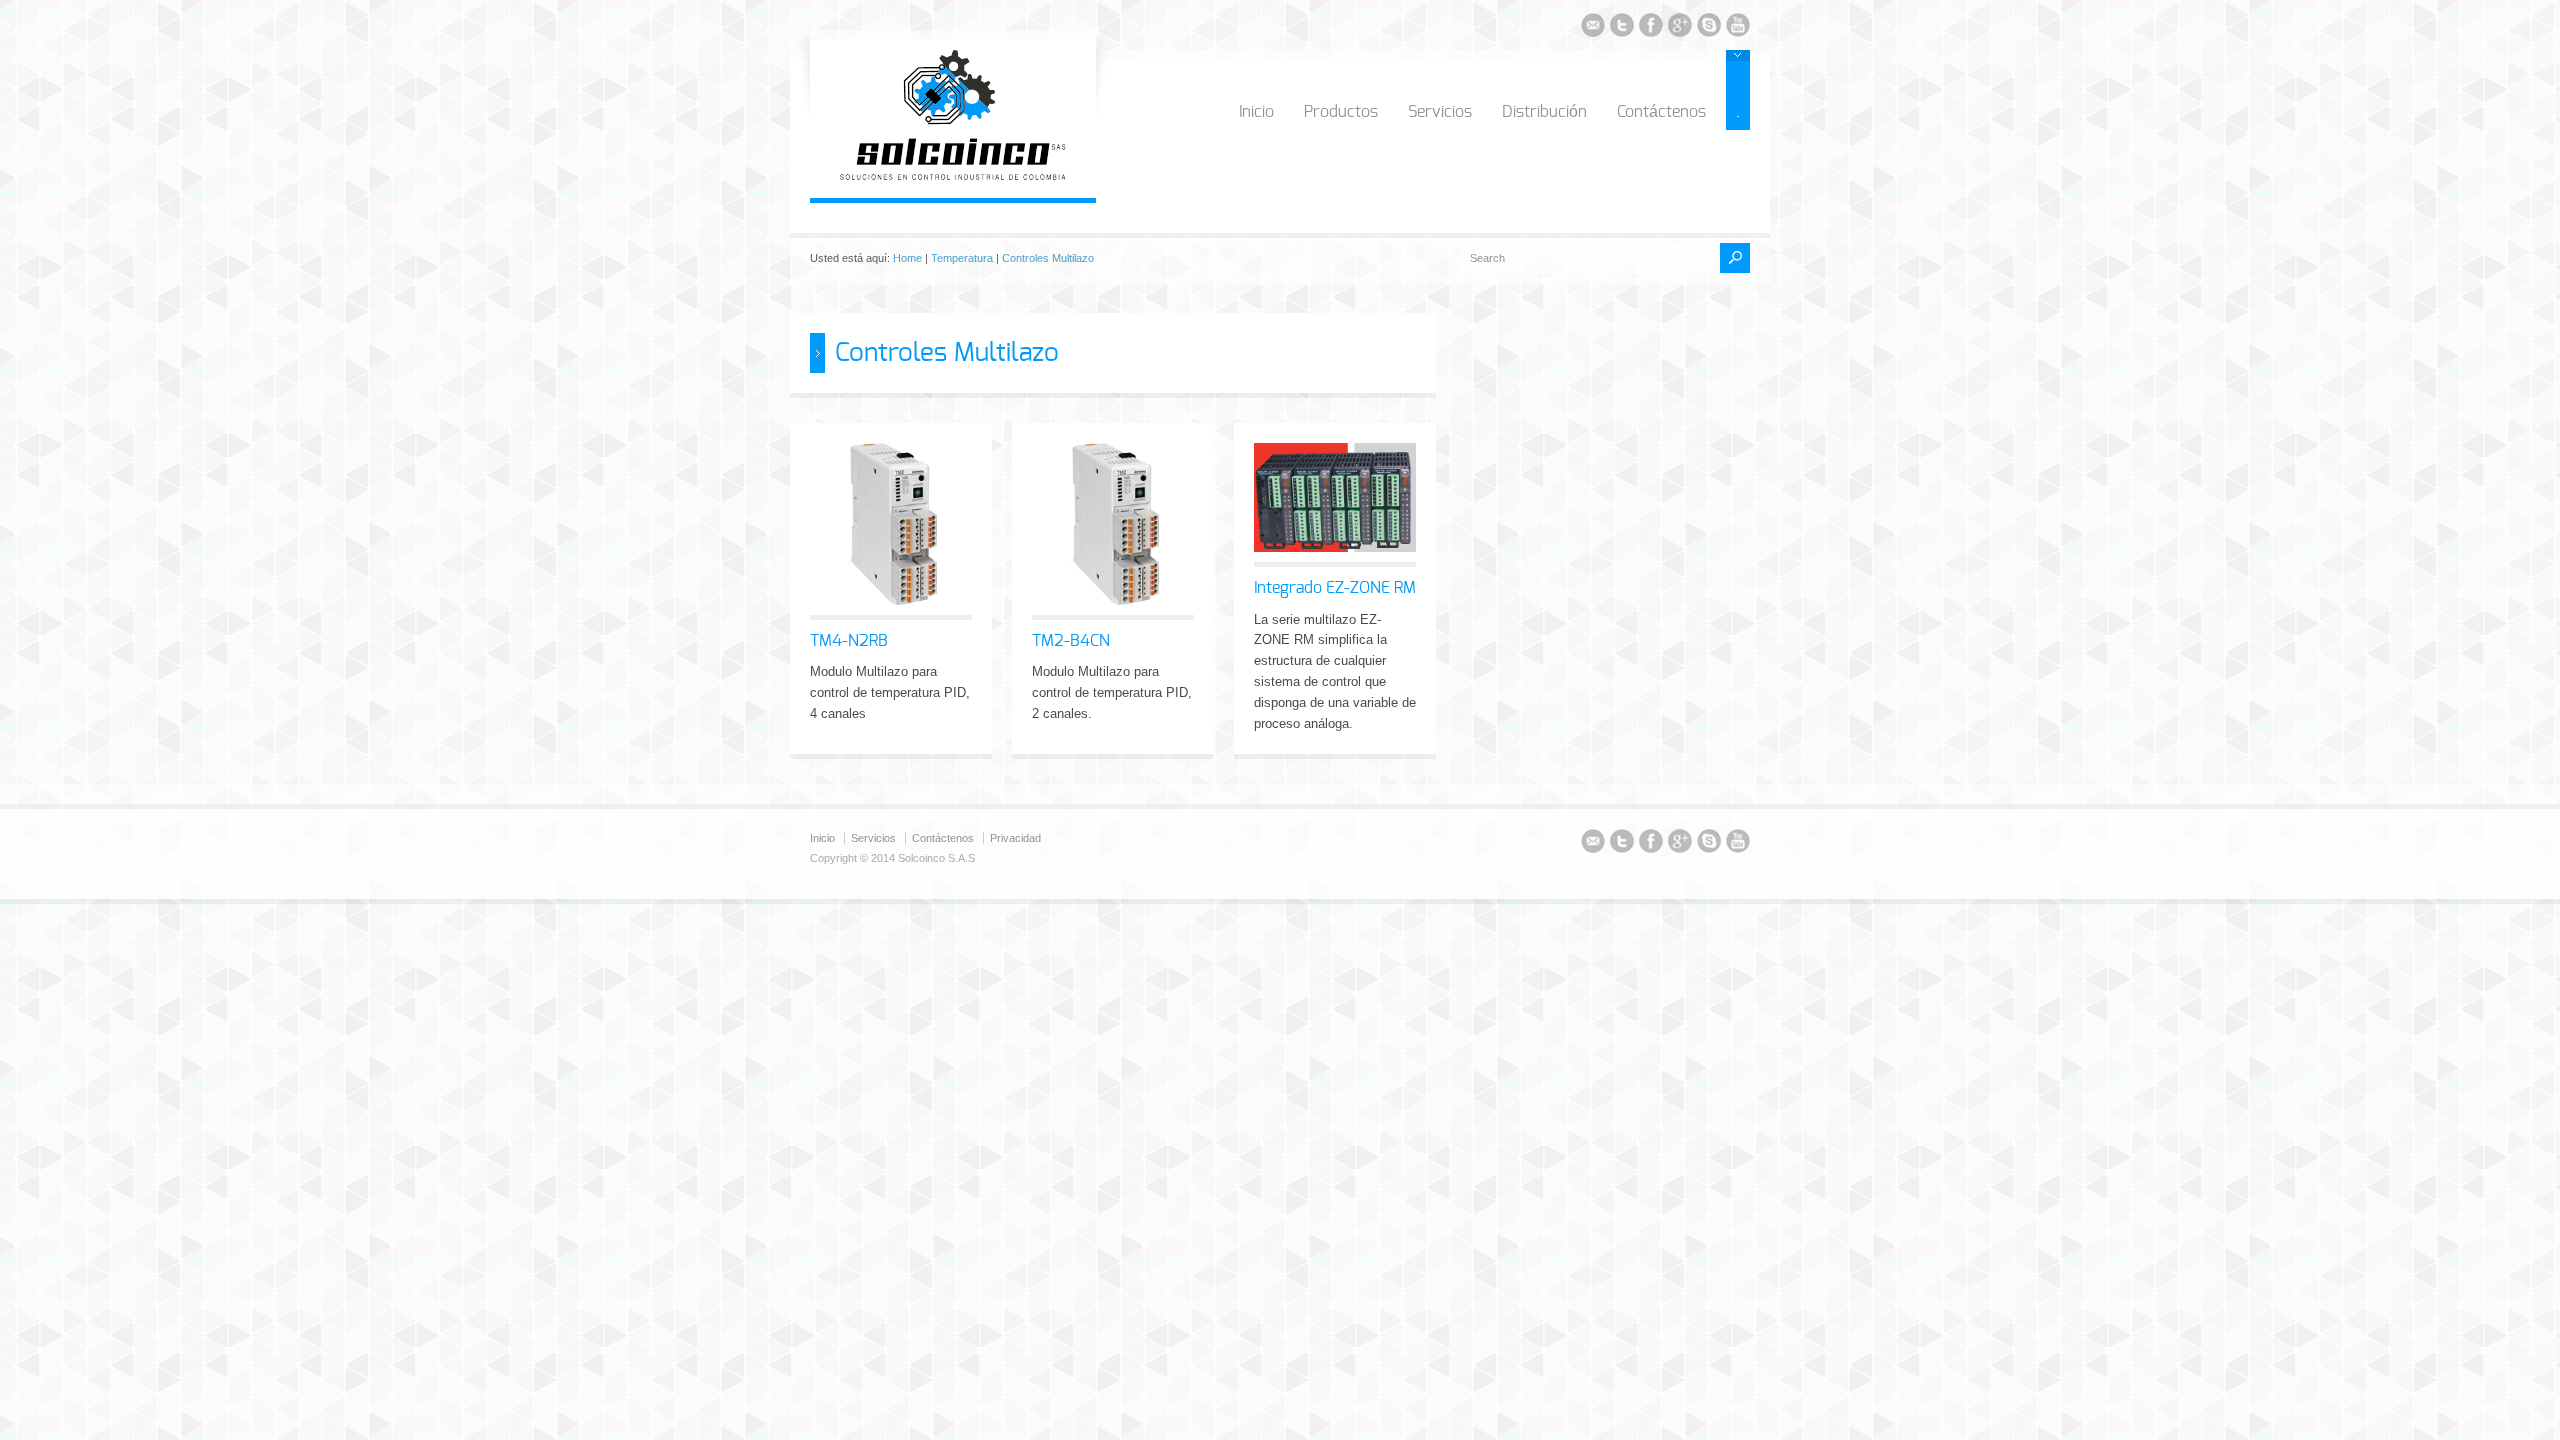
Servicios (1440, 112)
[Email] (1593, 28)
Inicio (1256, 112)
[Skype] (1709, 28)
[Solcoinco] (953, 176)
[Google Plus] (1680, 28)
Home (907, 258)
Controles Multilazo (1048, 258)
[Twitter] (1622, 28)
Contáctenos (1661, 112)
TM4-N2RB (849, 641)
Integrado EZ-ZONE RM (1335, 588)
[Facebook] (1651, 28)
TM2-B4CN (1071, 641)
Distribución (1544, 112)
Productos (1341, 112)
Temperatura (962, 258)
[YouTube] (1738, 28)
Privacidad (1015, 838)
